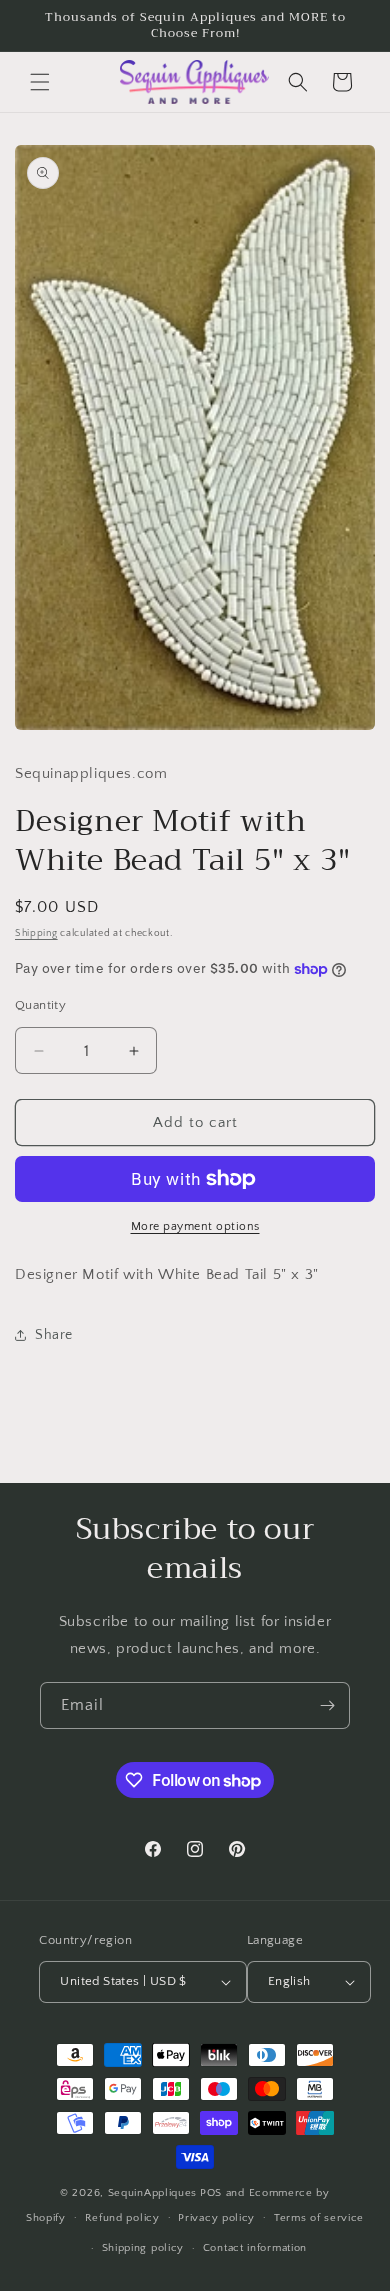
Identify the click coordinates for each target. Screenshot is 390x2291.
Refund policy (122, 2218)
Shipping (36, 933)
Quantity (40, 1005)
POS (211, 2193)
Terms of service (319, 2218)
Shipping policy (143, 2248)
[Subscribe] (327, 1705)
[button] (40, 82)
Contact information (255, 2248)
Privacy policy (216, 2218)
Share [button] (54, 1335)
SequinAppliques (153, 2193)
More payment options (195, 1226)
